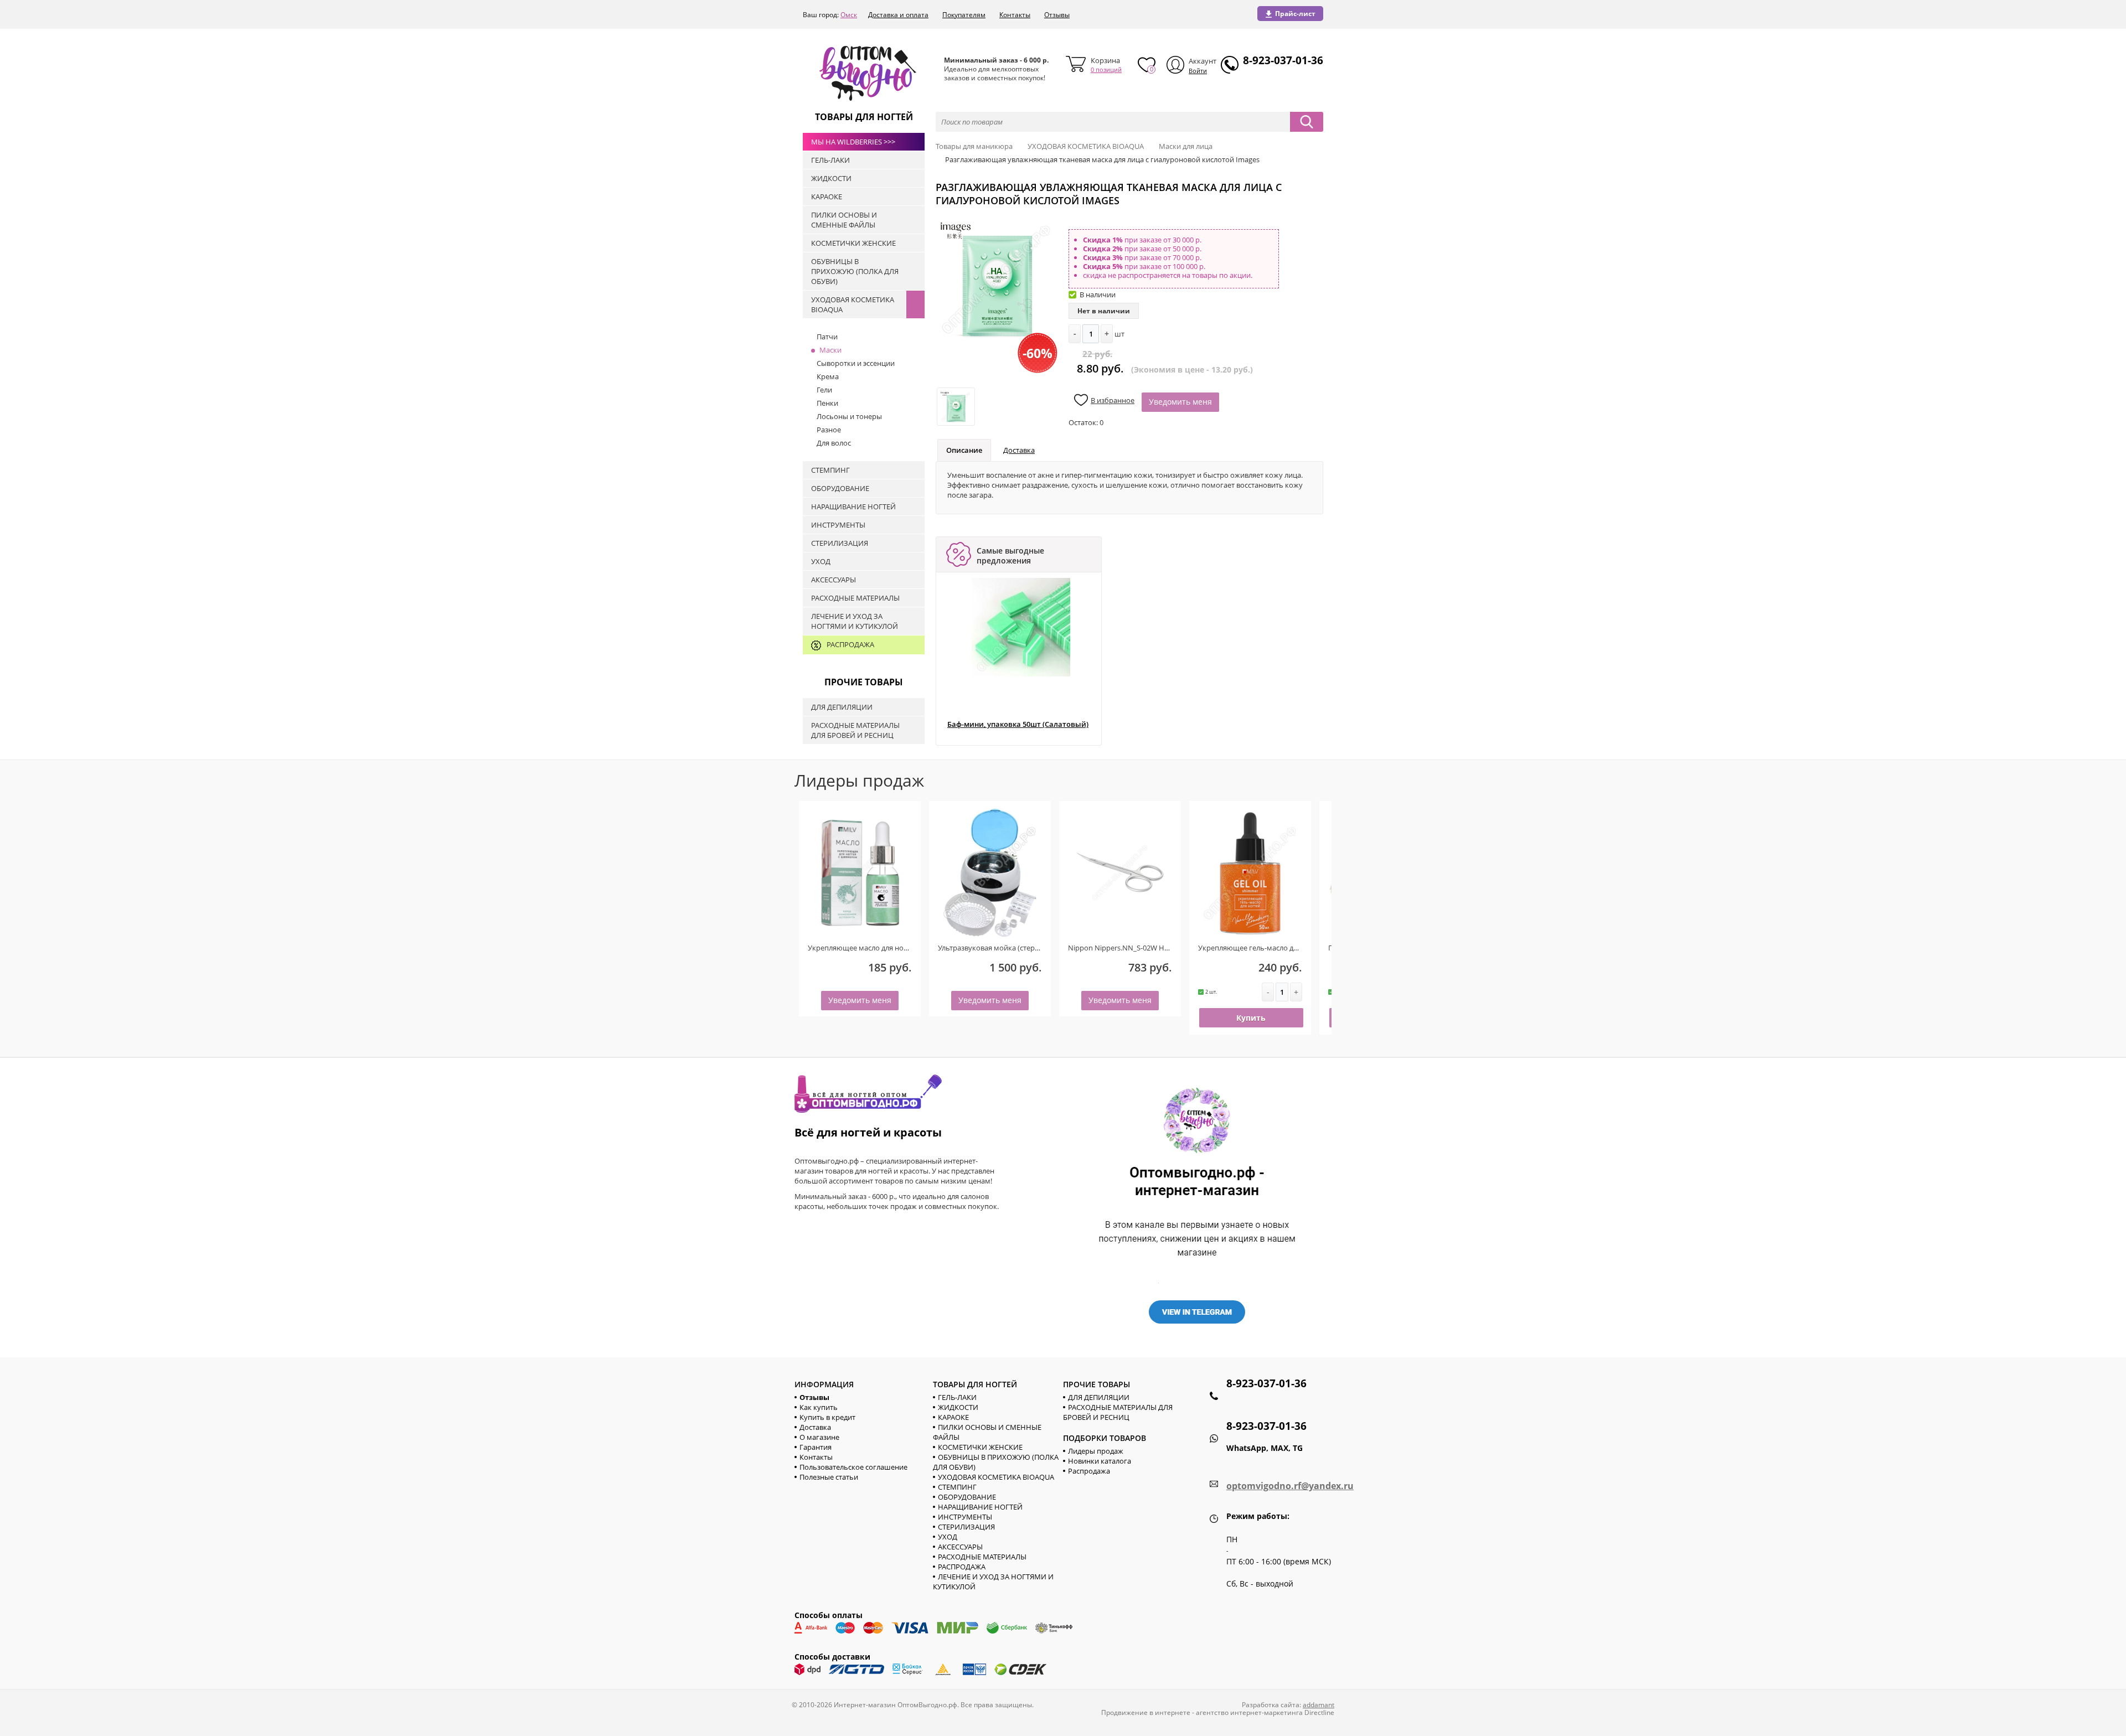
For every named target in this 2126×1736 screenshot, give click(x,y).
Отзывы (1057, 15)
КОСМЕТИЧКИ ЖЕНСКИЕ (980, 1447)
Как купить (819, 1407)
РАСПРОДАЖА (962, 1567)
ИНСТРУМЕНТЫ (965, 1517)
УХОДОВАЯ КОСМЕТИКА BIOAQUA (996, 1477)
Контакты (1015, 15)
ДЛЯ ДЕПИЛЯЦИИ (1099, 1397)
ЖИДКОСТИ (958, 1407)
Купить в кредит (827, 1417)
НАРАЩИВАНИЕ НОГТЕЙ (980, 1507)
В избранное (1113, 400)
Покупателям (964, 15)
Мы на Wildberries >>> (853, 142)
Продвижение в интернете (1146, 1712)
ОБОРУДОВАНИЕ (967, 1497)
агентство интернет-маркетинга (1249, 1712)
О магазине (819, 1437)
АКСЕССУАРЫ (960, 1547)
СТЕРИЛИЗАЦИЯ (966, 1527)
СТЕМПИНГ (957, 1487)
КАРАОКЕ (953, 1417)
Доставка (1019, 450)
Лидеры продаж (1096, 1451)
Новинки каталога (1100, 1461)
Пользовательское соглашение (853, 1467)
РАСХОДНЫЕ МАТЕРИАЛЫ (982, 1557)
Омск (849, 15)
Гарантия (816, 1447)
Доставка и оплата (898, 15)
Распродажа (1089, 1471)
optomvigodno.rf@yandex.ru (1290, 1486)
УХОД (948, 1537)
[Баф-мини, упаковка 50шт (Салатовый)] (1021, 627)
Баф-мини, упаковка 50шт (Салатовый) (1018, 724)
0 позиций (1106, 69)
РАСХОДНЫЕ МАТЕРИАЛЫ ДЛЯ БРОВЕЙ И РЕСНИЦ (1118, 1412)
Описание (964, 450)
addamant (1319, 1705)
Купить (1251, 1018)
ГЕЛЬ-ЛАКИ (957, 1397)
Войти (1198, 71)
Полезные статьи (829, 1477)
